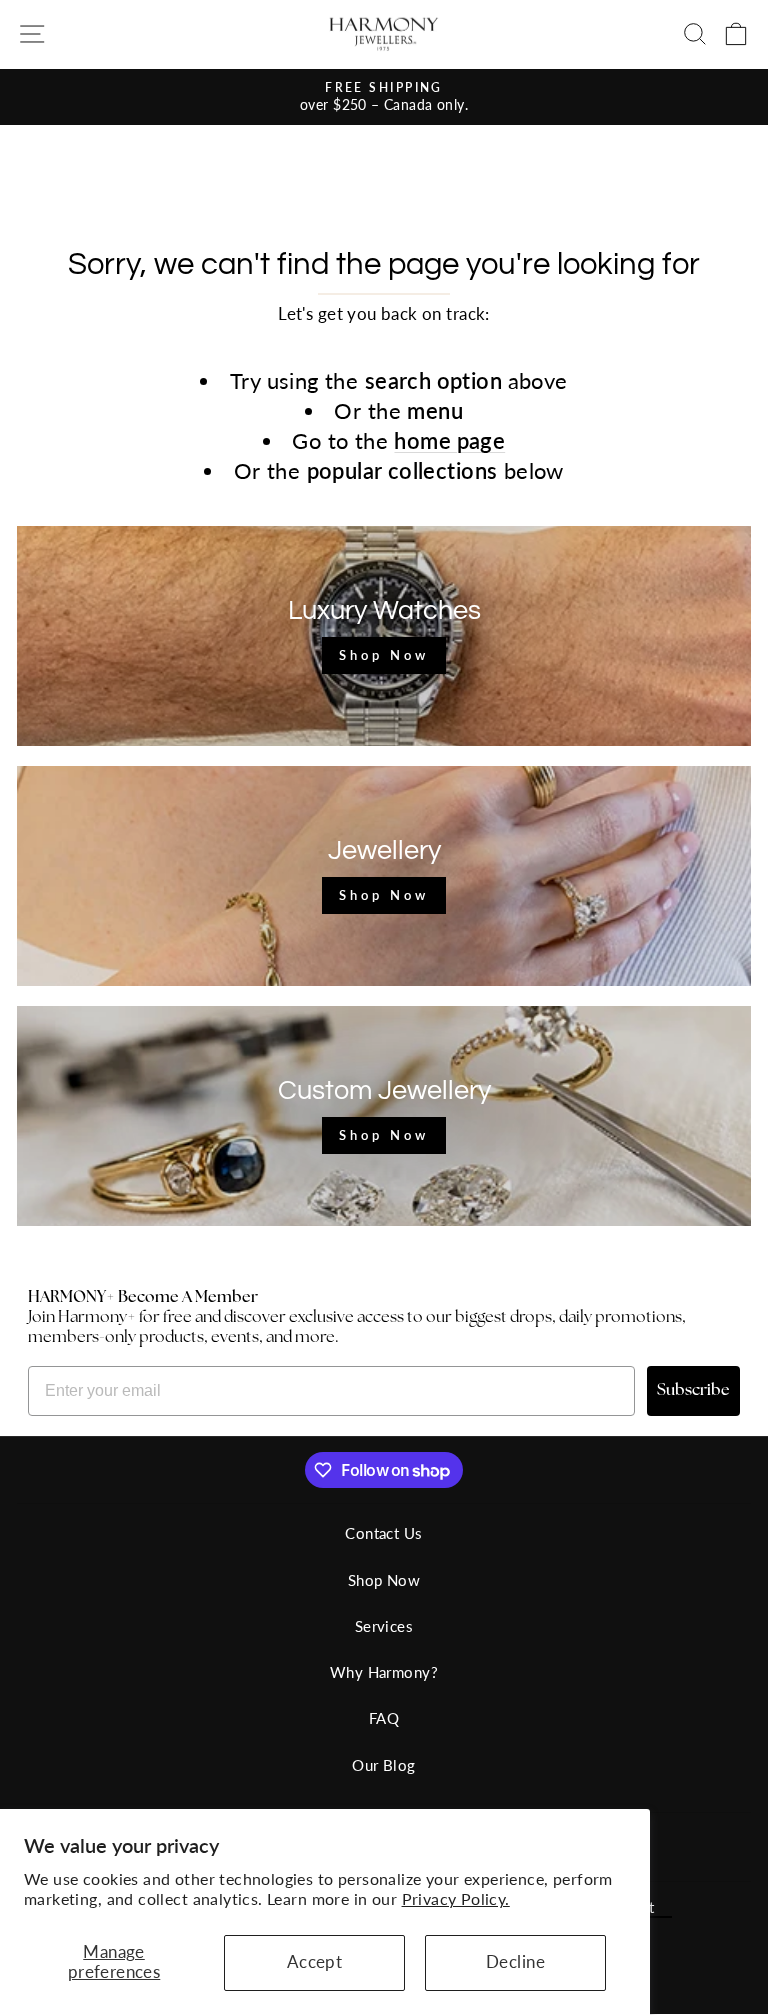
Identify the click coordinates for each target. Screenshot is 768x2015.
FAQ (384, 1718)
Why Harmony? (384, 1672)
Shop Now (384, 1580)
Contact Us (383, 1533)
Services (384, 1626)
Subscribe (693, 1391)
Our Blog (383, 1765)
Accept (314, 1962)
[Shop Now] (384, 636)
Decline (515, 1962)
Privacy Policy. (456, 1898)
